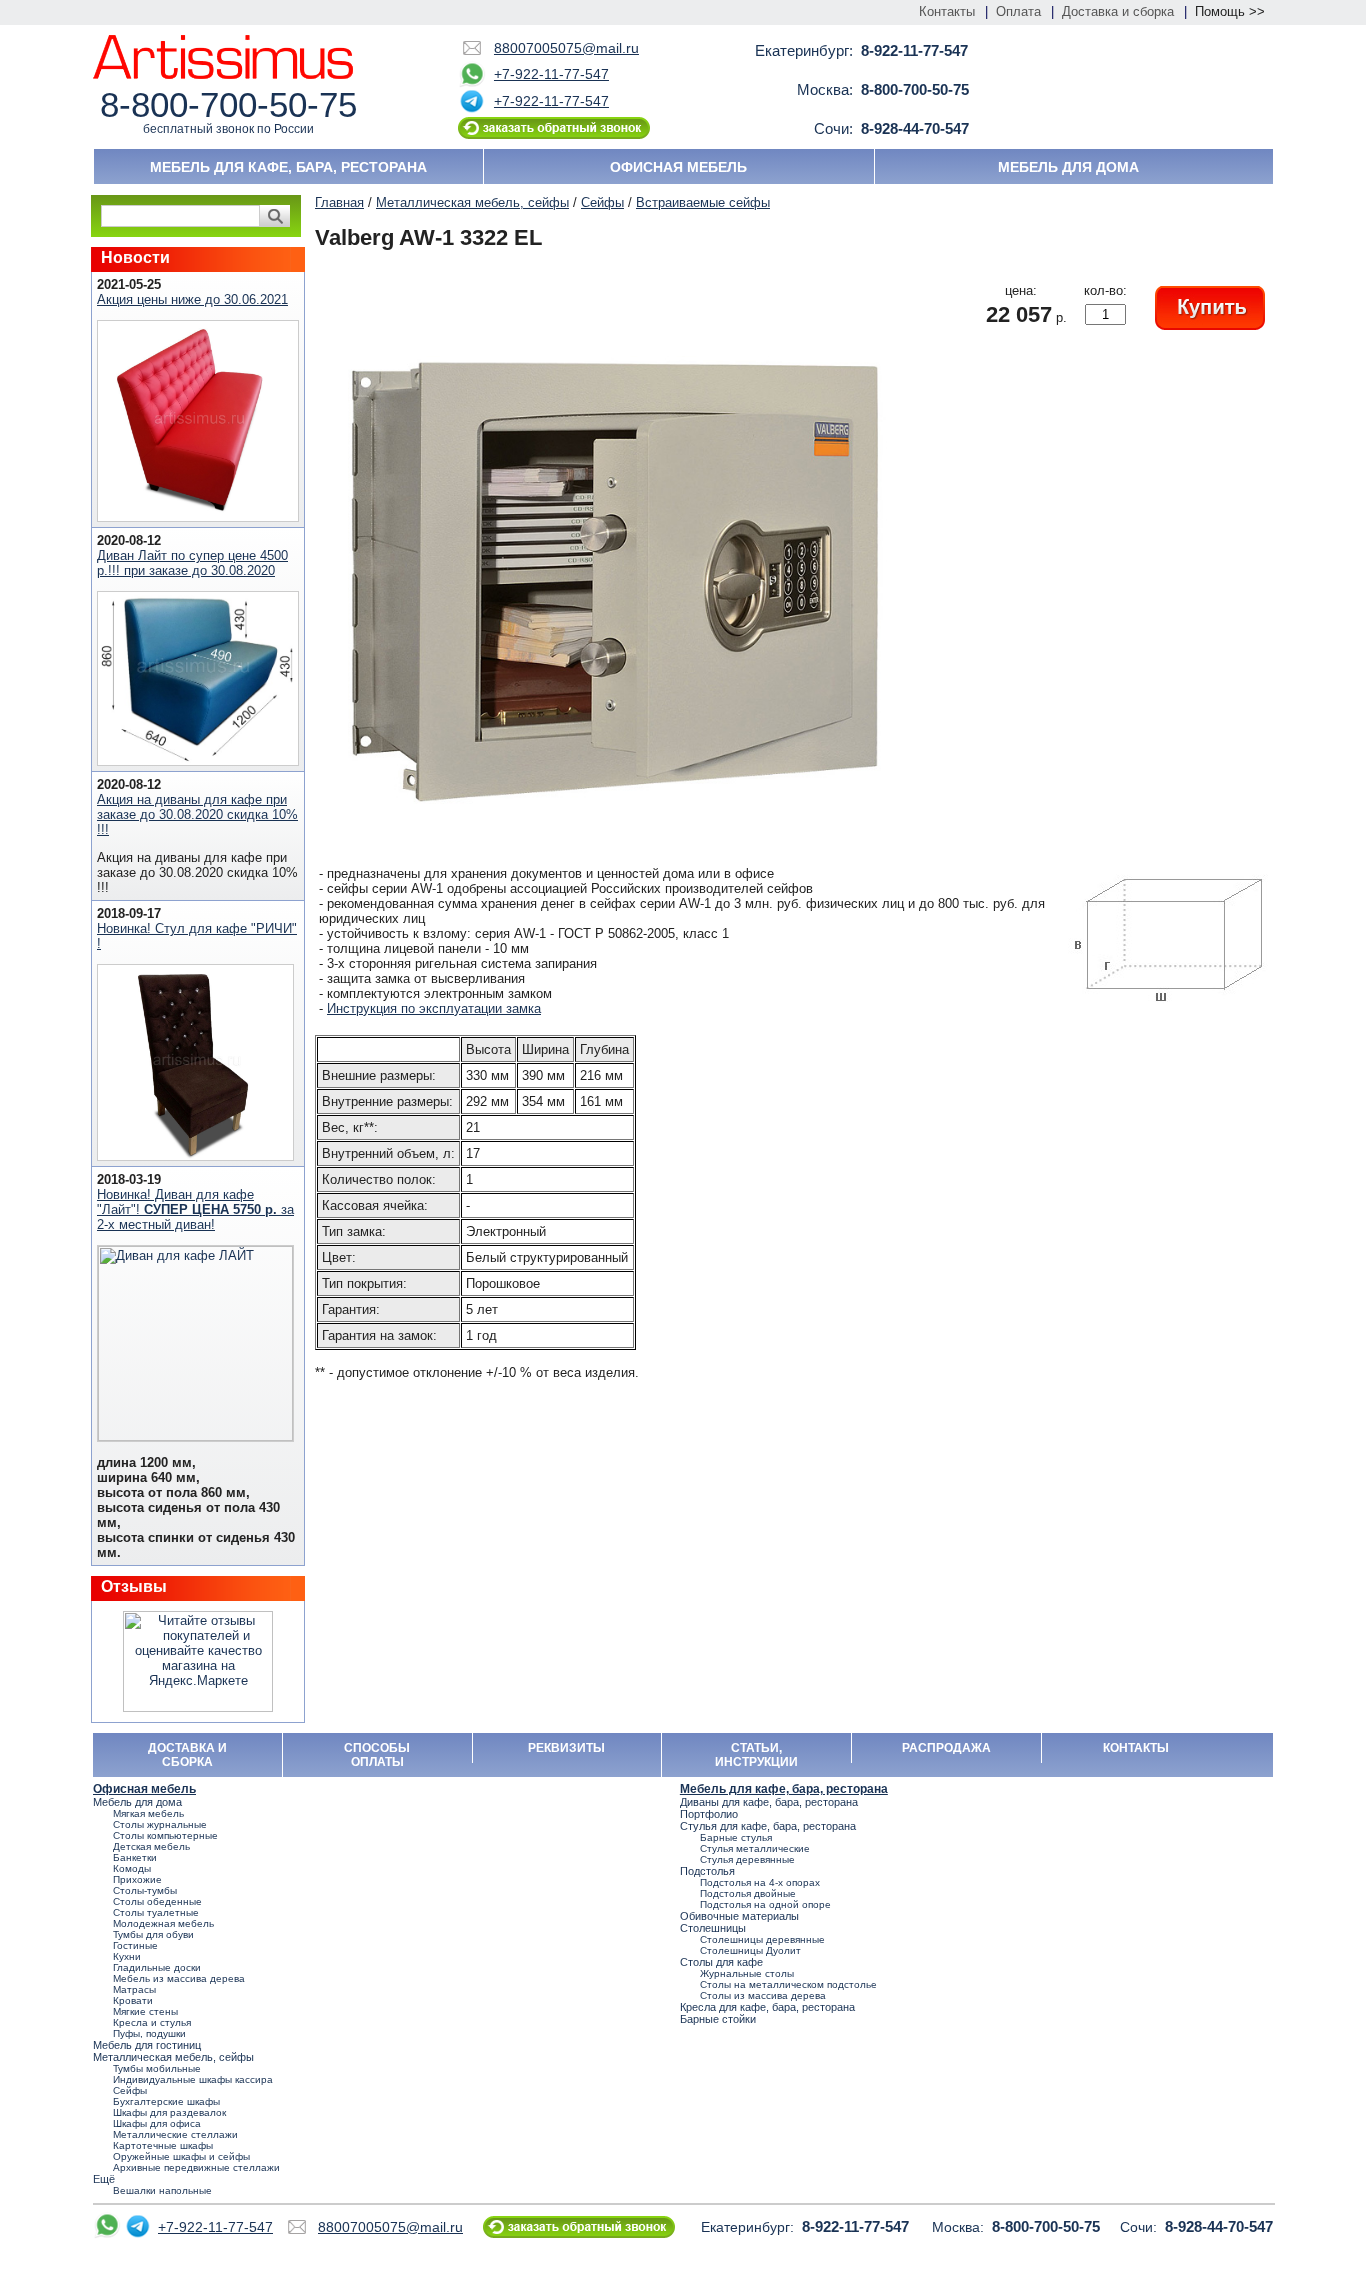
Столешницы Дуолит (750, 1950)
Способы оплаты (377, 1755)
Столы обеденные (157, 1901)
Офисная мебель (678, 167)
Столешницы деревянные (762, 1939)
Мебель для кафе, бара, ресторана (288, 167)
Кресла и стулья (152, 2022)
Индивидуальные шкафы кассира (193, 2079)
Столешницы (713, 1928)
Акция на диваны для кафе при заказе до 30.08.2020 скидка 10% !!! (197, 814)
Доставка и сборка (1118, 11)
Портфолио (709, 1814)
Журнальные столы (747, 1973)
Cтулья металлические (755, 1848)
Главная (339, 202)
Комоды (132, 1868)
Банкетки (135, 1857)
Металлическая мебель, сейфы (472, 202)
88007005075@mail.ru (566, 48)
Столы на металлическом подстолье (788, 1984)
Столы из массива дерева (763, 1995)
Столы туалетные (156, 1912)
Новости (135, 257)
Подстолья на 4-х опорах (760, 1882)
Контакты (947, 11)
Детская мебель (151, 1846)
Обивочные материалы (739, 1916)
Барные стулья (736, 1837)
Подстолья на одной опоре (765, 1904)
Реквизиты (566, 1748)
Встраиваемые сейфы (703, 202)
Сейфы (602, 202)
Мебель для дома (1068, 167)
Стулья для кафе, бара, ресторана (768, 1826)
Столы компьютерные (165, 1835)
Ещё (104, 2179)
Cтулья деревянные (747, 1859)
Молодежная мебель (163, 1923)
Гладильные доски (157, 1967)
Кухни (127, 1956)
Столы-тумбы (145, 1890)
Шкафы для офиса (157, 2123)
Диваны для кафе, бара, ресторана (769, 1802)
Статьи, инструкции (756, 1755)
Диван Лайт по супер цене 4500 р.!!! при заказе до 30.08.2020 (192, 563)
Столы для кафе (721, 1962)
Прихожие (137, 1879)
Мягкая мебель (148, 1813)
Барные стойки (718, 2019)
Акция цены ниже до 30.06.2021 (192, 299)
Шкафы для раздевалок (169, 2112)
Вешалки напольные (162, 2190)
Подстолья (707, 1871)
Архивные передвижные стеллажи (196, 2167)
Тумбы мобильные (157, 2068)
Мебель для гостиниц (147, 2045)
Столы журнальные (160, 1824)
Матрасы (134, 1989)
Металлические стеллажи (175, 2134)
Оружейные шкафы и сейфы (181, 2156)
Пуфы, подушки (149, 2033)
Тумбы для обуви (153, 1934)
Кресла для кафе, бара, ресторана (767, 2007)
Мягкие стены (145, 2011)
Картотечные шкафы (163, 2145)
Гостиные (135, 1945)
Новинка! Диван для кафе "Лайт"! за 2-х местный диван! (195, 1209)
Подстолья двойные (748, 1893)
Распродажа (946, 1748)
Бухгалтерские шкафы (166, 2101)
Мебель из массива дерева (179, 1978)
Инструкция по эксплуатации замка (434, 1008)
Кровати (133, 2000)
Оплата (1018, 11)
